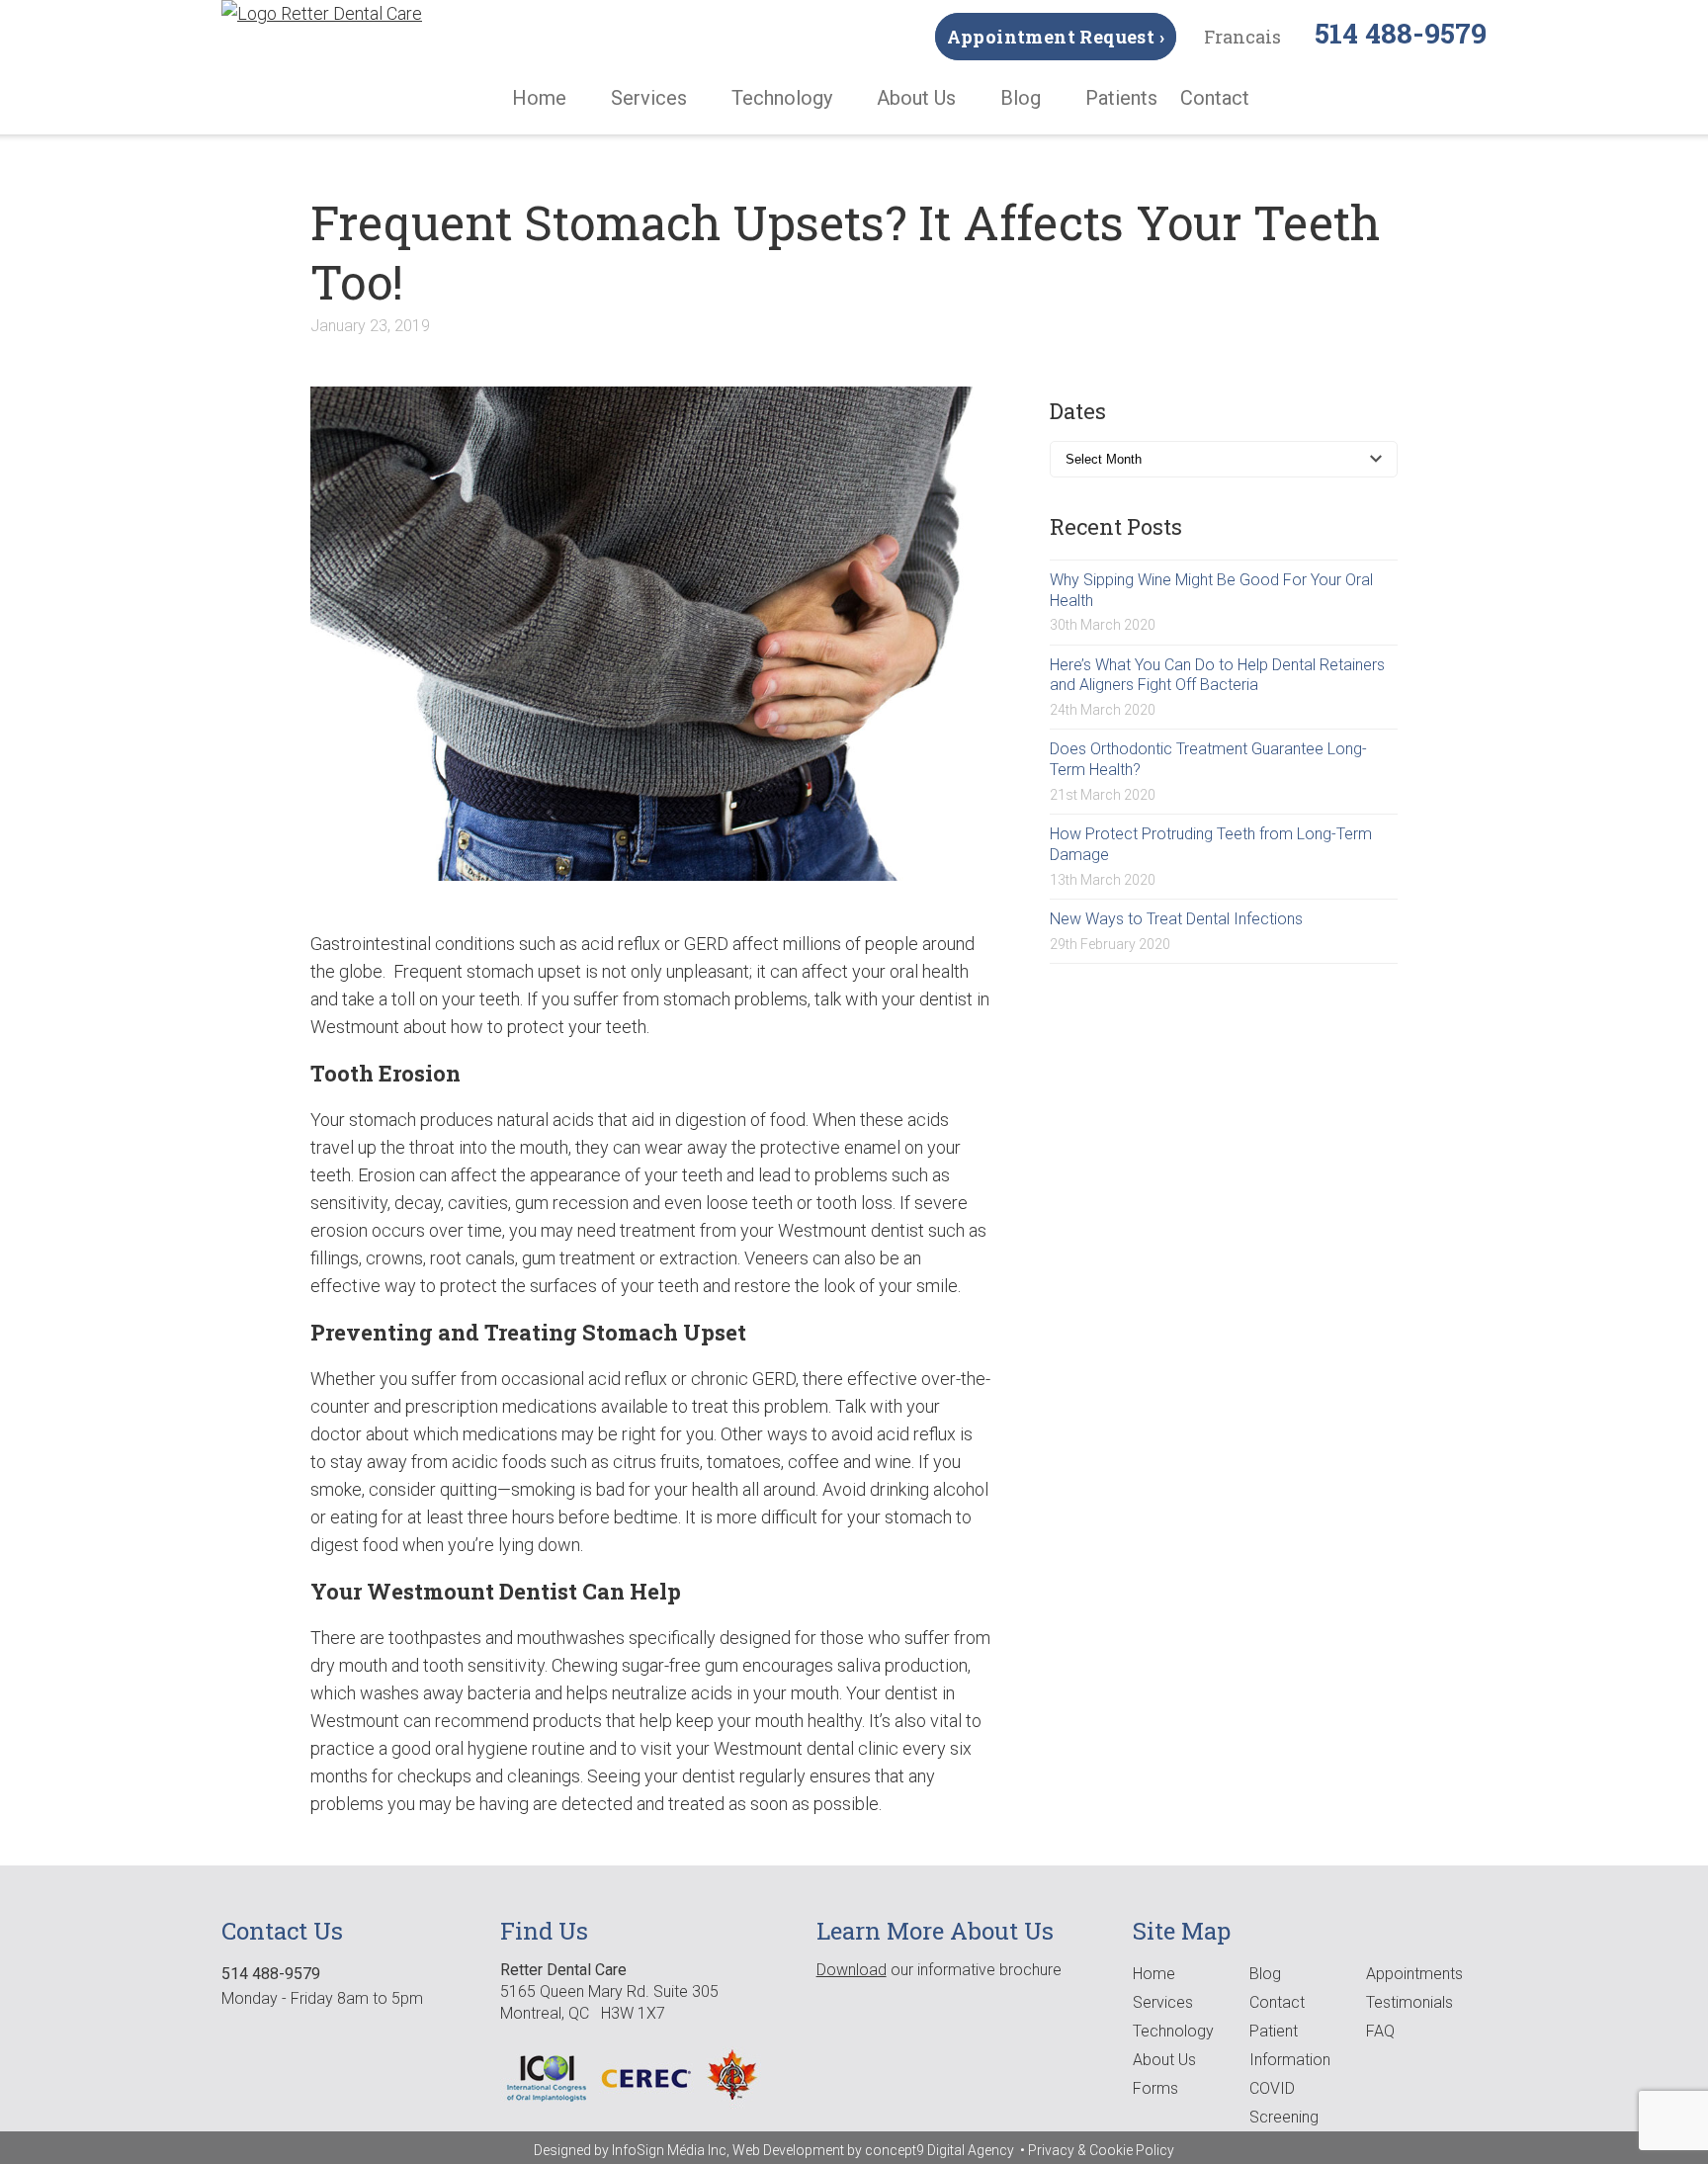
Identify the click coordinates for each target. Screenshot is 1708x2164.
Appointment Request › (1056, 37)
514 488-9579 (1401, 33)
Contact (1215, 98)
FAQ (1380, 2031)
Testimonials (1409, 2002)
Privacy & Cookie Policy (1101, 2150)
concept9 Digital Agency (941, 2150)
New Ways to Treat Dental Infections (1176, 919)
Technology (782, 98)
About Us (916, 98)
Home (539, 98)
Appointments (1414, 1974)
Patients (1121, 98)
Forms (1155, 2088)
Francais (1242, 37)
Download (852, 1970)
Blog (1021, 98)
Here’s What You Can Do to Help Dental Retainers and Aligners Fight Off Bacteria (1217, 675)
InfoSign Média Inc (669, 2150)
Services (649, 98)
